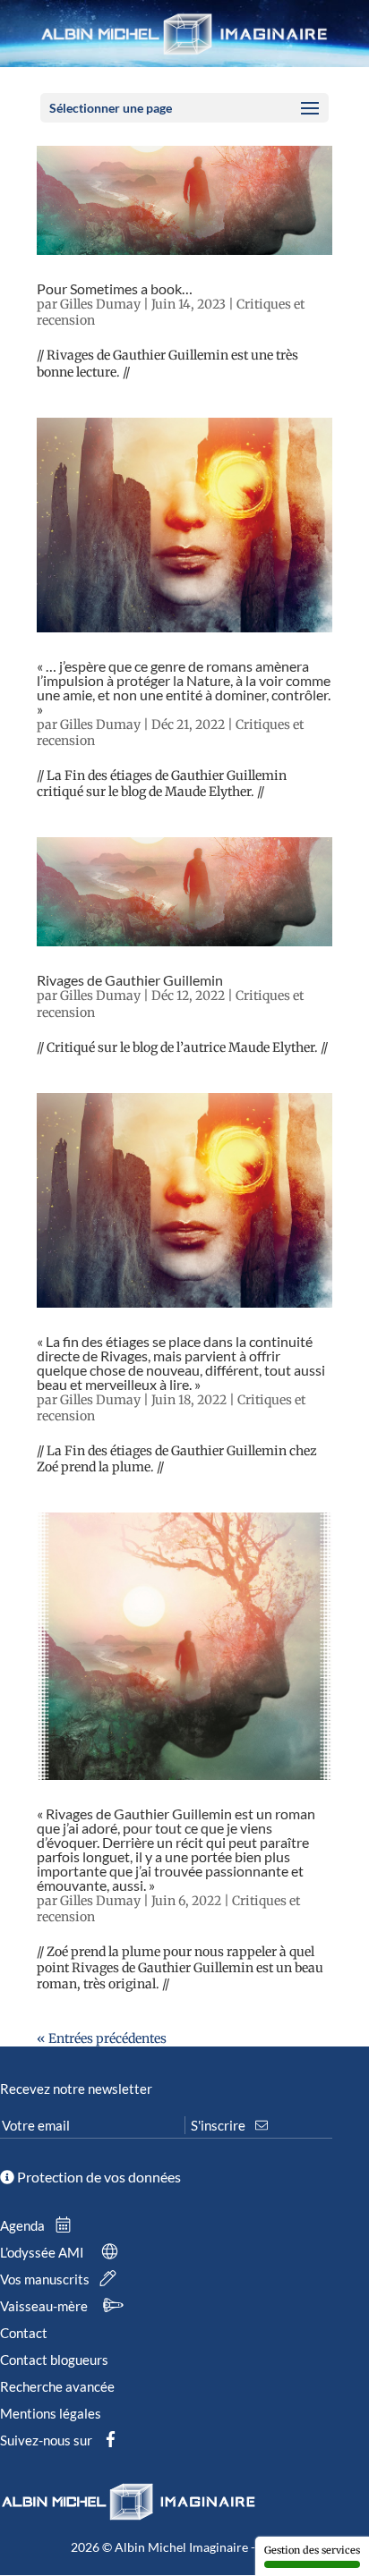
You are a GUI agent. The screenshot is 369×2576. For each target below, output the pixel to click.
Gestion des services (312, 2550)
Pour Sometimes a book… (115, 288)
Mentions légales (51, 2413)
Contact (24, 2333)
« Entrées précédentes (102, 2038)
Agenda (24, 2225)
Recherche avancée (57, 2386)
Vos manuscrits (46, 2279)
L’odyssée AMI (43, 2252)
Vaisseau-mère (45, 2306)
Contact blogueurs (54, 2360)
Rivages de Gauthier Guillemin (130, 980)
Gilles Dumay (100, 304)
